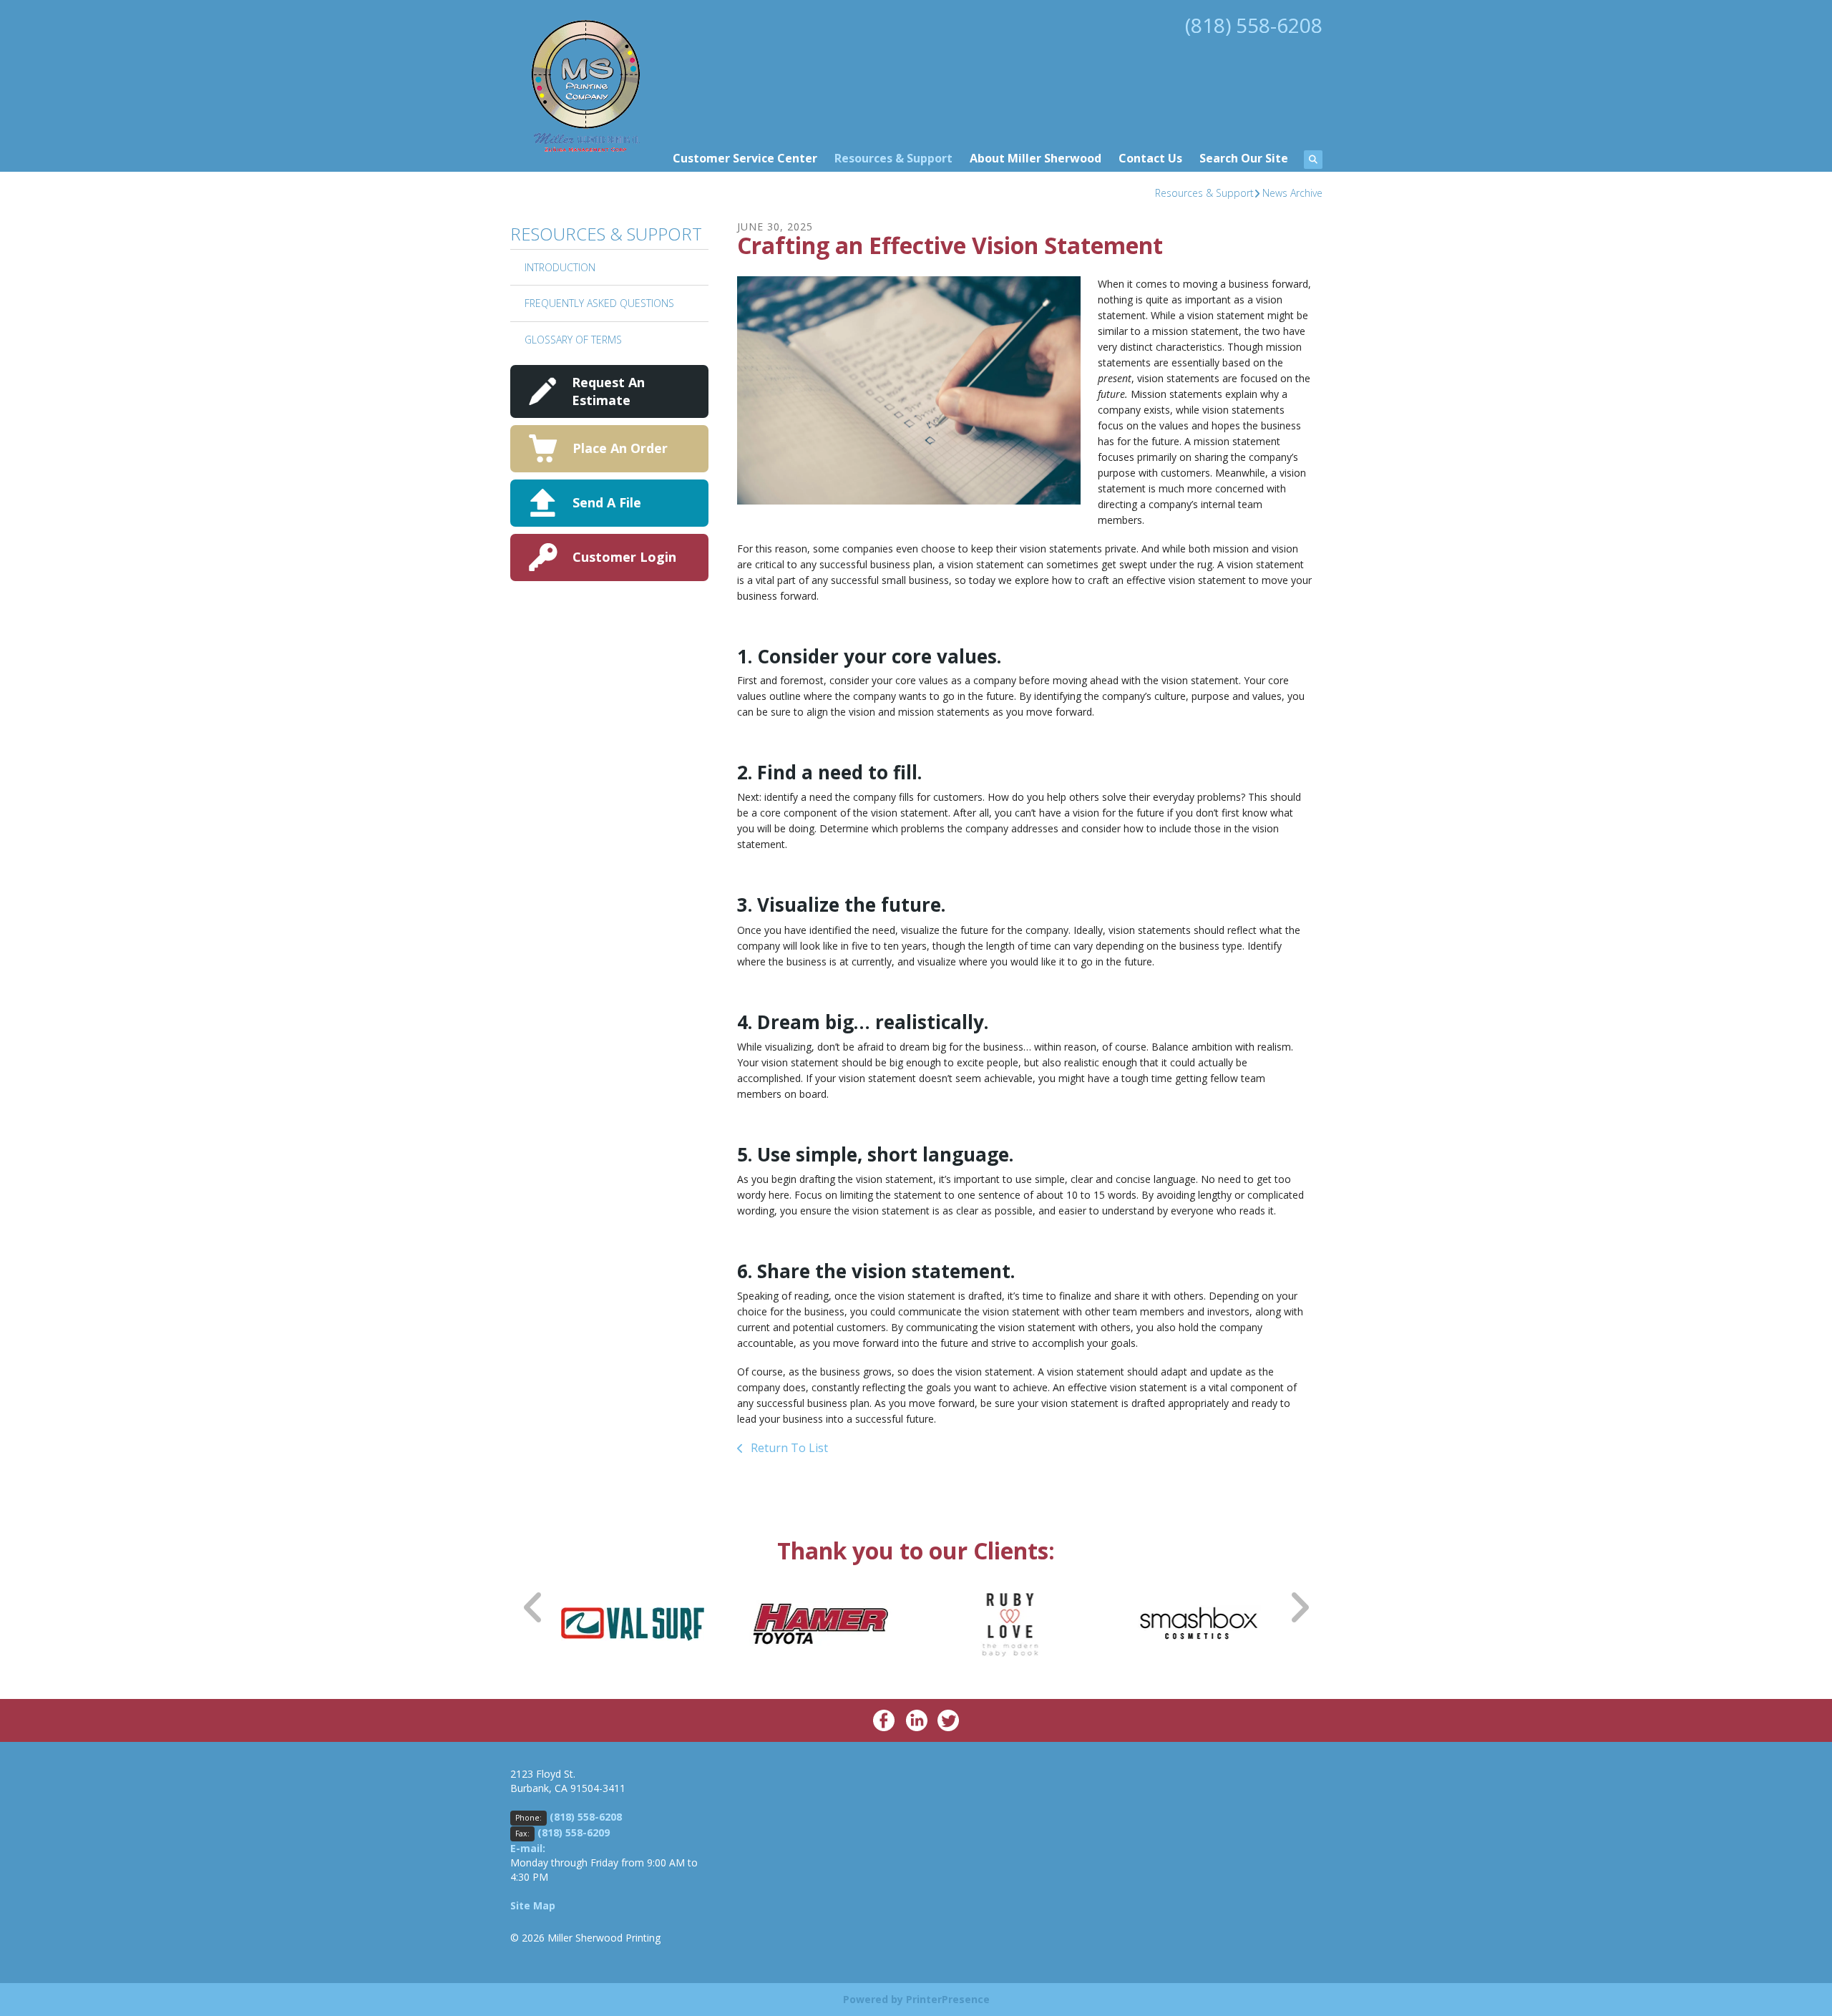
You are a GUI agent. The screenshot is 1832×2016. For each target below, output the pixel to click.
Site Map (533, 1905)
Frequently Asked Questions (599, 303)
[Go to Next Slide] (1299, 1607)
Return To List (788, 1448)
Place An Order (620, 448)
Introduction (560, 267)
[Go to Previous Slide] (534, 1607)
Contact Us (1150, 158)
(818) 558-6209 (574, 1832)
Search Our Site (1244, 158)
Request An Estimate (608, 391)
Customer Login (624, 557)
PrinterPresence (948, 1999)
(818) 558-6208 (1254, 25)
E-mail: (528, 1848)
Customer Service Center (745, 158)
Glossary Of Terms (573, 340)
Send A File (607, 502)
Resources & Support (893, 158)
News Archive (1292, 193)
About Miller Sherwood (1036, 158)
